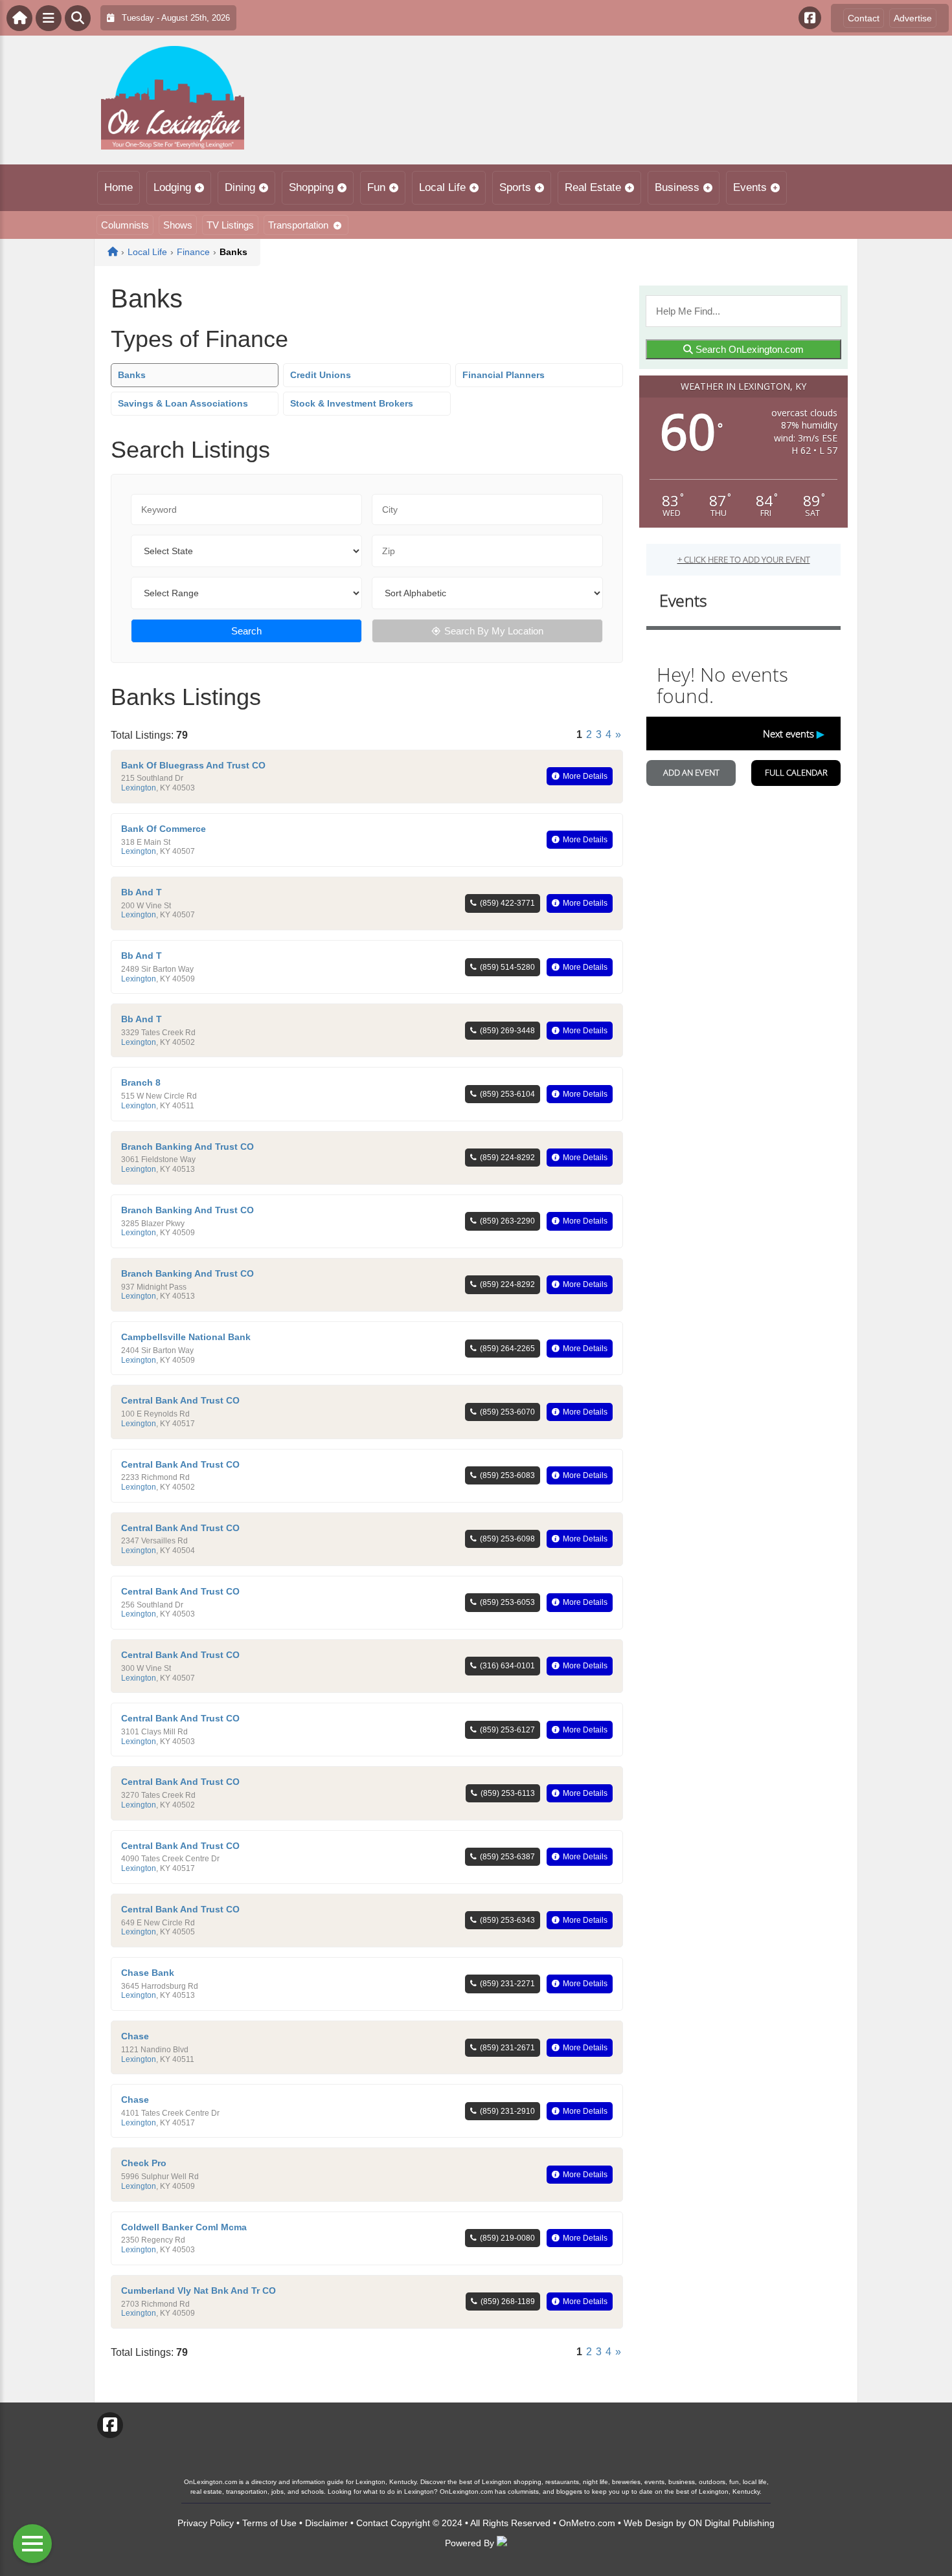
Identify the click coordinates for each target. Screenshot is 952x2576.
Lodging (172, 187)
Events (750, 187)
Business (677, 187)
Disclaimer (326, 2523)
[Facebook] (810, 18)
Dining (240, 187)
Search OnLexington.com (748, 349)
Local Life (442, 187)
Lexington (139, 788)
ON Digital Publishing (731, 2523)
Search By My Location (494, 631)
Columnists (125, 225)
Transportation (298, 225)
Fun (376, 187)
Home (119, 187)
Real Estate (593, 187)
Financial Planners (504, 375)
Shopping (311, 187)
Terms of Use (269, 2523)
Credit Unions (321, 375)
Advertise (913, 18)
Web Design (649, 2523)
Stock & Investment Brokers (352, 403)
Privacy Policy (206, 2523)
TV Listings (230, 225)
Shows (178, 225)
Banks (132, 375)
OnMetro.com (587, 2523)
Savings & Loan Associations (183, 403)
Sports (515, 187)
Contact (864, 18)
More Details (585, 776)
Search (246, 631)
